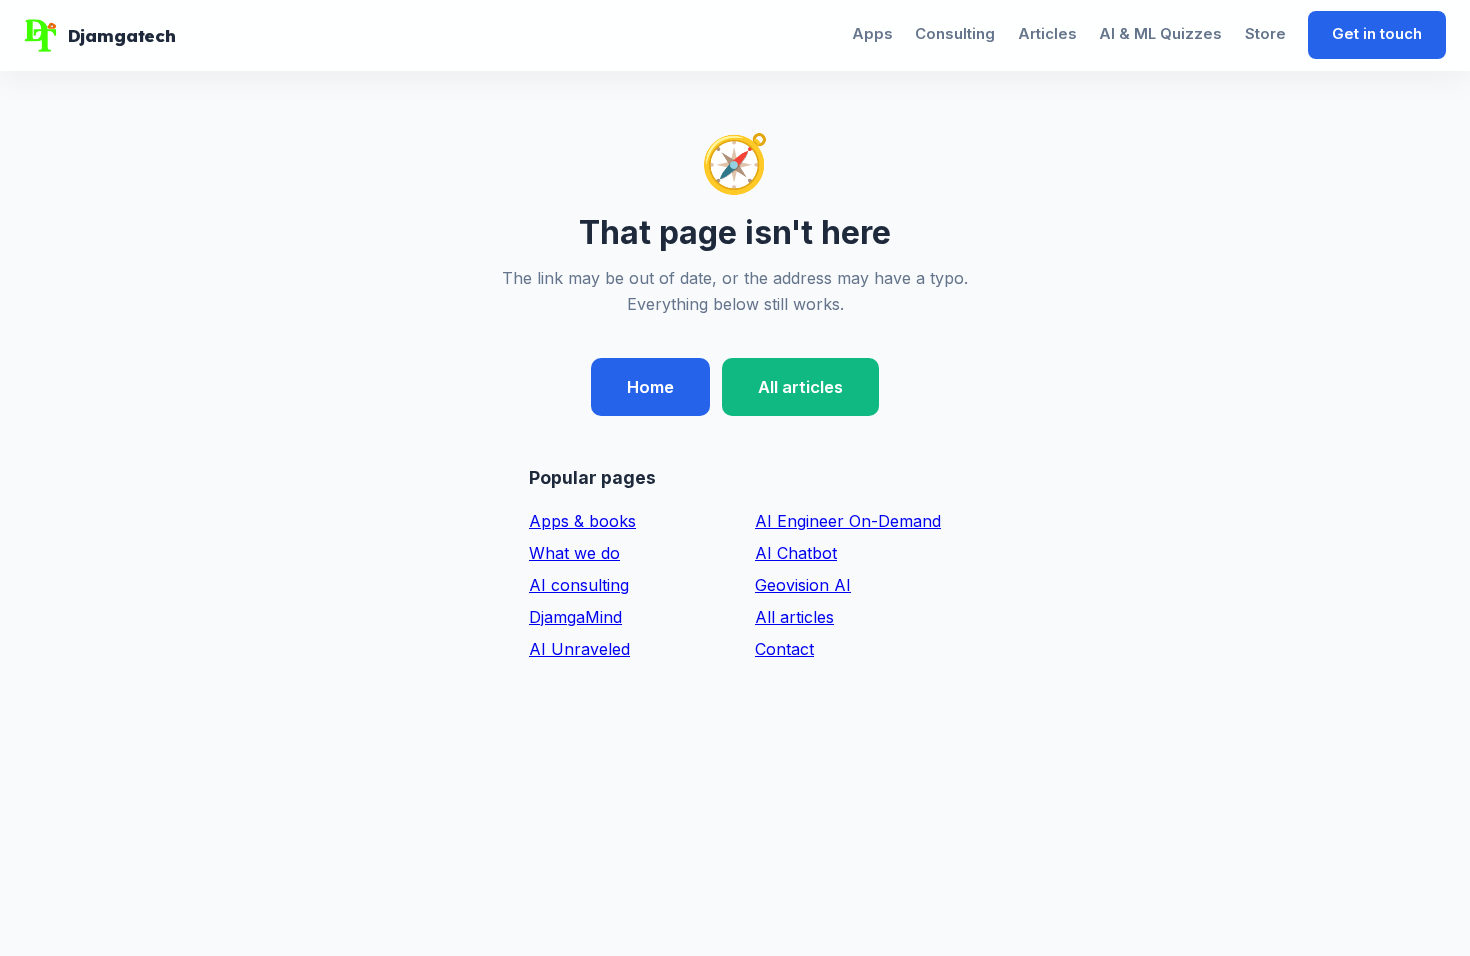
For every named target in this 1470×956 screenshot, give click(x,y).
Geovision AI (803, 585)
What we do (574, 553)
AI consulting (579, 585)
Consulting (955, 34)
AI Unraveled (579, 649)
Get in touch (1377, 34)
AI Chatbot (796, 553)
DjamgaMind (575, 617)
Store (1265, 34)
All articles (800, 387)
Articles (1047, 34)
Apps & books (582, 521)
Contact (784, 649)
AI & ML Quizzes (1160, 34)
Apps (872, 34)
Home (650, 387)
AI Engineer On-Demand (848, 521)
